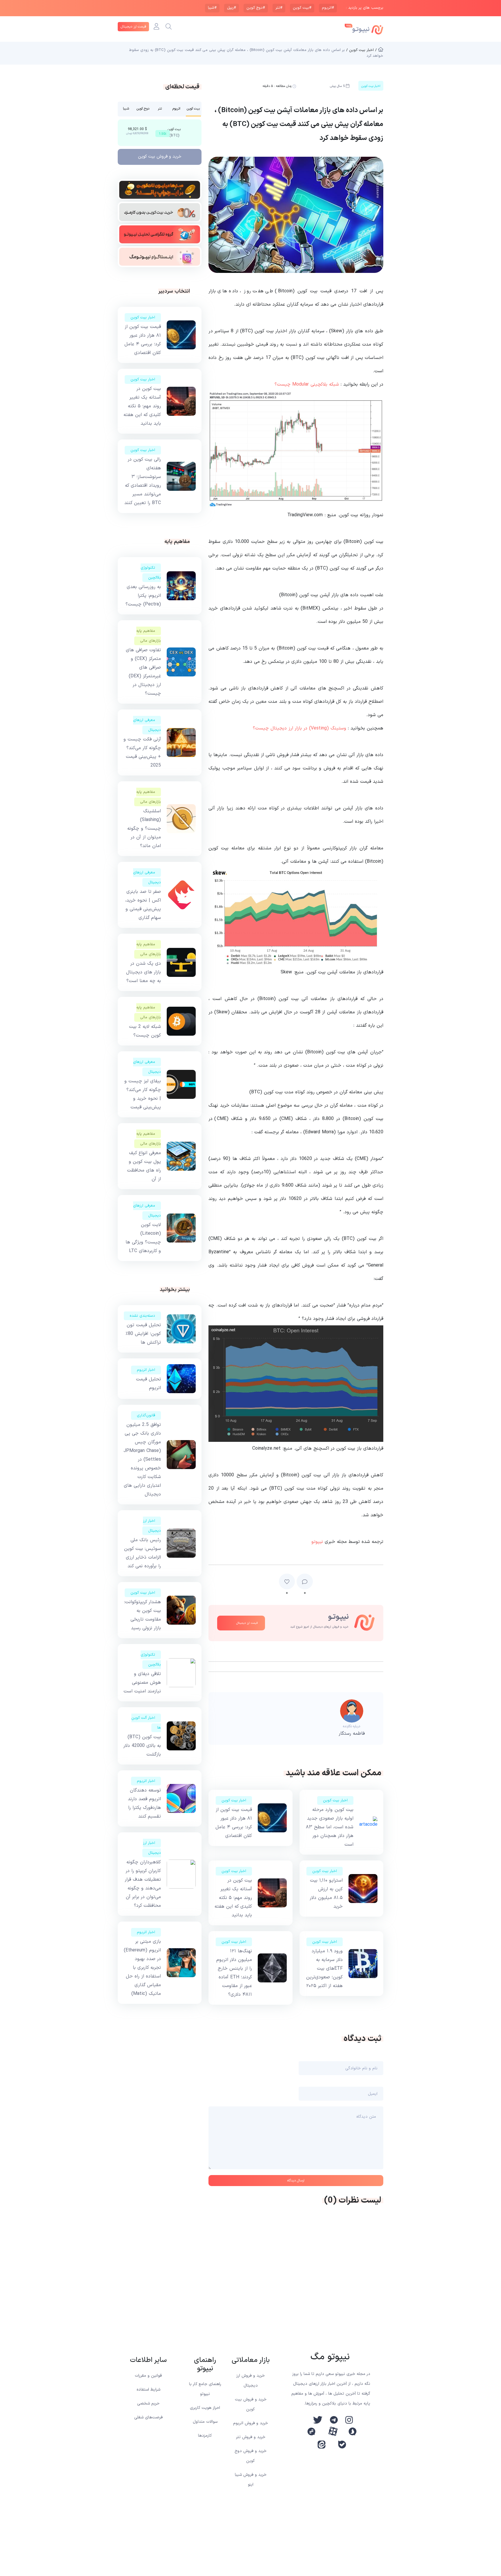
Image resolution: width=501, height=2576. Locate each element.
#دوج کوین (256, 8)
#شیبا (212, 8)
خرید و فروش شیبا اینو (251, 2480)
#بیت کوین (302, 8)
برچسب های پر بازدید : (365, 8)
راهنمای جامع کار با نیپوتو (205, 2389)
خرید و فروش (160, 157)
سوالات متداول (205, 2422)
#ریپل (232, 8)
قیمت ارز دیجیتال (133, 27)
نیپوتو (317, 1542)
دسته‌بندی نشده (142, 1316)
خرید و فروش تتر (251, 2437)
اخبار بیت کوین (335, 1800)
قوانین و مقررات (148, 2376)
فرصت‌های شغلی (148, 2417)
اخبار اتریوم (146, 1370)
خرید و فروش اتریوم (251, 2423)
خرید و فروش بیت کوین (251, 2404)
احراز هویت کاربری (205, 2408)
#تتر (279, 8)
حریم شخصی (148, 2403)
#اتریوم (328, 8)
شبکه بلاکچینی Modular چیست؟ (307, 384)
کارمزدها (205, 2436)
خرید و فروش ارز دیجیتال (251, 2381)
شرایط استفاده (148, 2390)
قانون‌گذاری (146, 1415)
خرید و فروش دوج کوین (251, 2456)
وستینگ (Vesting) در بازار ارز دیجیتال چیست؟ (299, 728)
